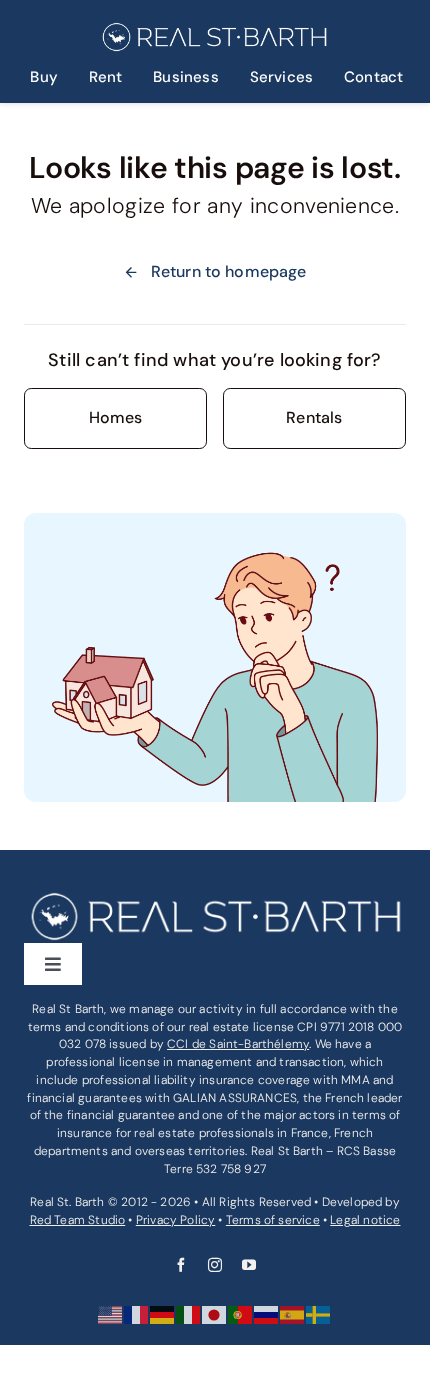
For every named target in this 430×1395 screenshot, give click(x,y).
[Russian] (267, 1314)
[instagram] (215, 1265)
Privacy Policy (176, 1220)
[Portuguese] (241, 1314)
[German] (163, 1314)
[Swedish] (319, 1314)
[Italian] (189, 1314)
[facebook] (181, 1265)
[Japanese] (215, 1314)
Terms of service (273, 1220)
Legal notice (365, 1220)
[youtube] (249, 1265)
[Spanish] (293, 1314)
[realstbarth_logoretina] (213, 30)
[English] (111, 1314)
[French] (137, 1314)
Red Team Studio (78, 1220)
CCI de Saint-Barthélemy (238, 1044)
